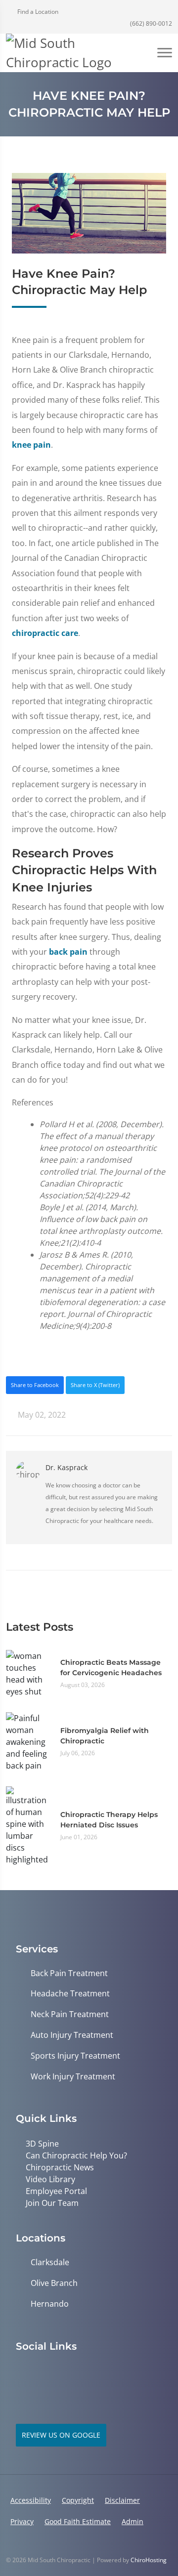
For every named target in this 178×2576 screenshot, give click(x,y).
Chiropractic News (60, 2167)
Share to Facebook (35, 1385)
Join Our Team (52, 2203)
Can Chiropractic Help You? (76, 2155)
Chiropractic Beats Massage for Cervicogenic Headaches (111, 1668)
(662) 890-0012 (150, 23)
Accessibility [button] (31, 2500)
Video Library (50, 2179)
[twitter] (43, 2371)
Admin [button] (133, 2521)
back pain (68, 952)
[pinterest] (21, 2371)
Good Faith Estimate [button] (78, 2521)
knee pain (31, 445)
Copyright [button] (78, 2500)
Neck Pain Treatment (70, 2014)
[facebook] (64, 2371)
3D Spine (42, 2144)
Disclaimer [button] (122, 2500)
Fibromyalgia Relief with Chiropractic (105, 1736)
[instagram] (86, 2371)
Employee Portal (56, 2191)
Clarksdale (50, 2262)
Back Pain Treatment (69, 1973)
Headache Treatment (70, 1994)
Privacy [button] (22, 2521)
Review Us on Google (61, 2435)
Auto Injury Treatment (72, 2035)
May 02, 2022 (41, 1415)
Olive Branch (54, 2283)
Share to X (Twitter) (95, 1385)
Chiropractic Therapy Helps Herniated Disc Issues (109, 1820)
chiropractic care (45, 633)
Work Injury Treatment (73, 2077)
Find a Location (37, 12)
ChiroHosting (149, 2560)
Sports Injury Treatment (75, 2056)
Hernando (50, 2304)
